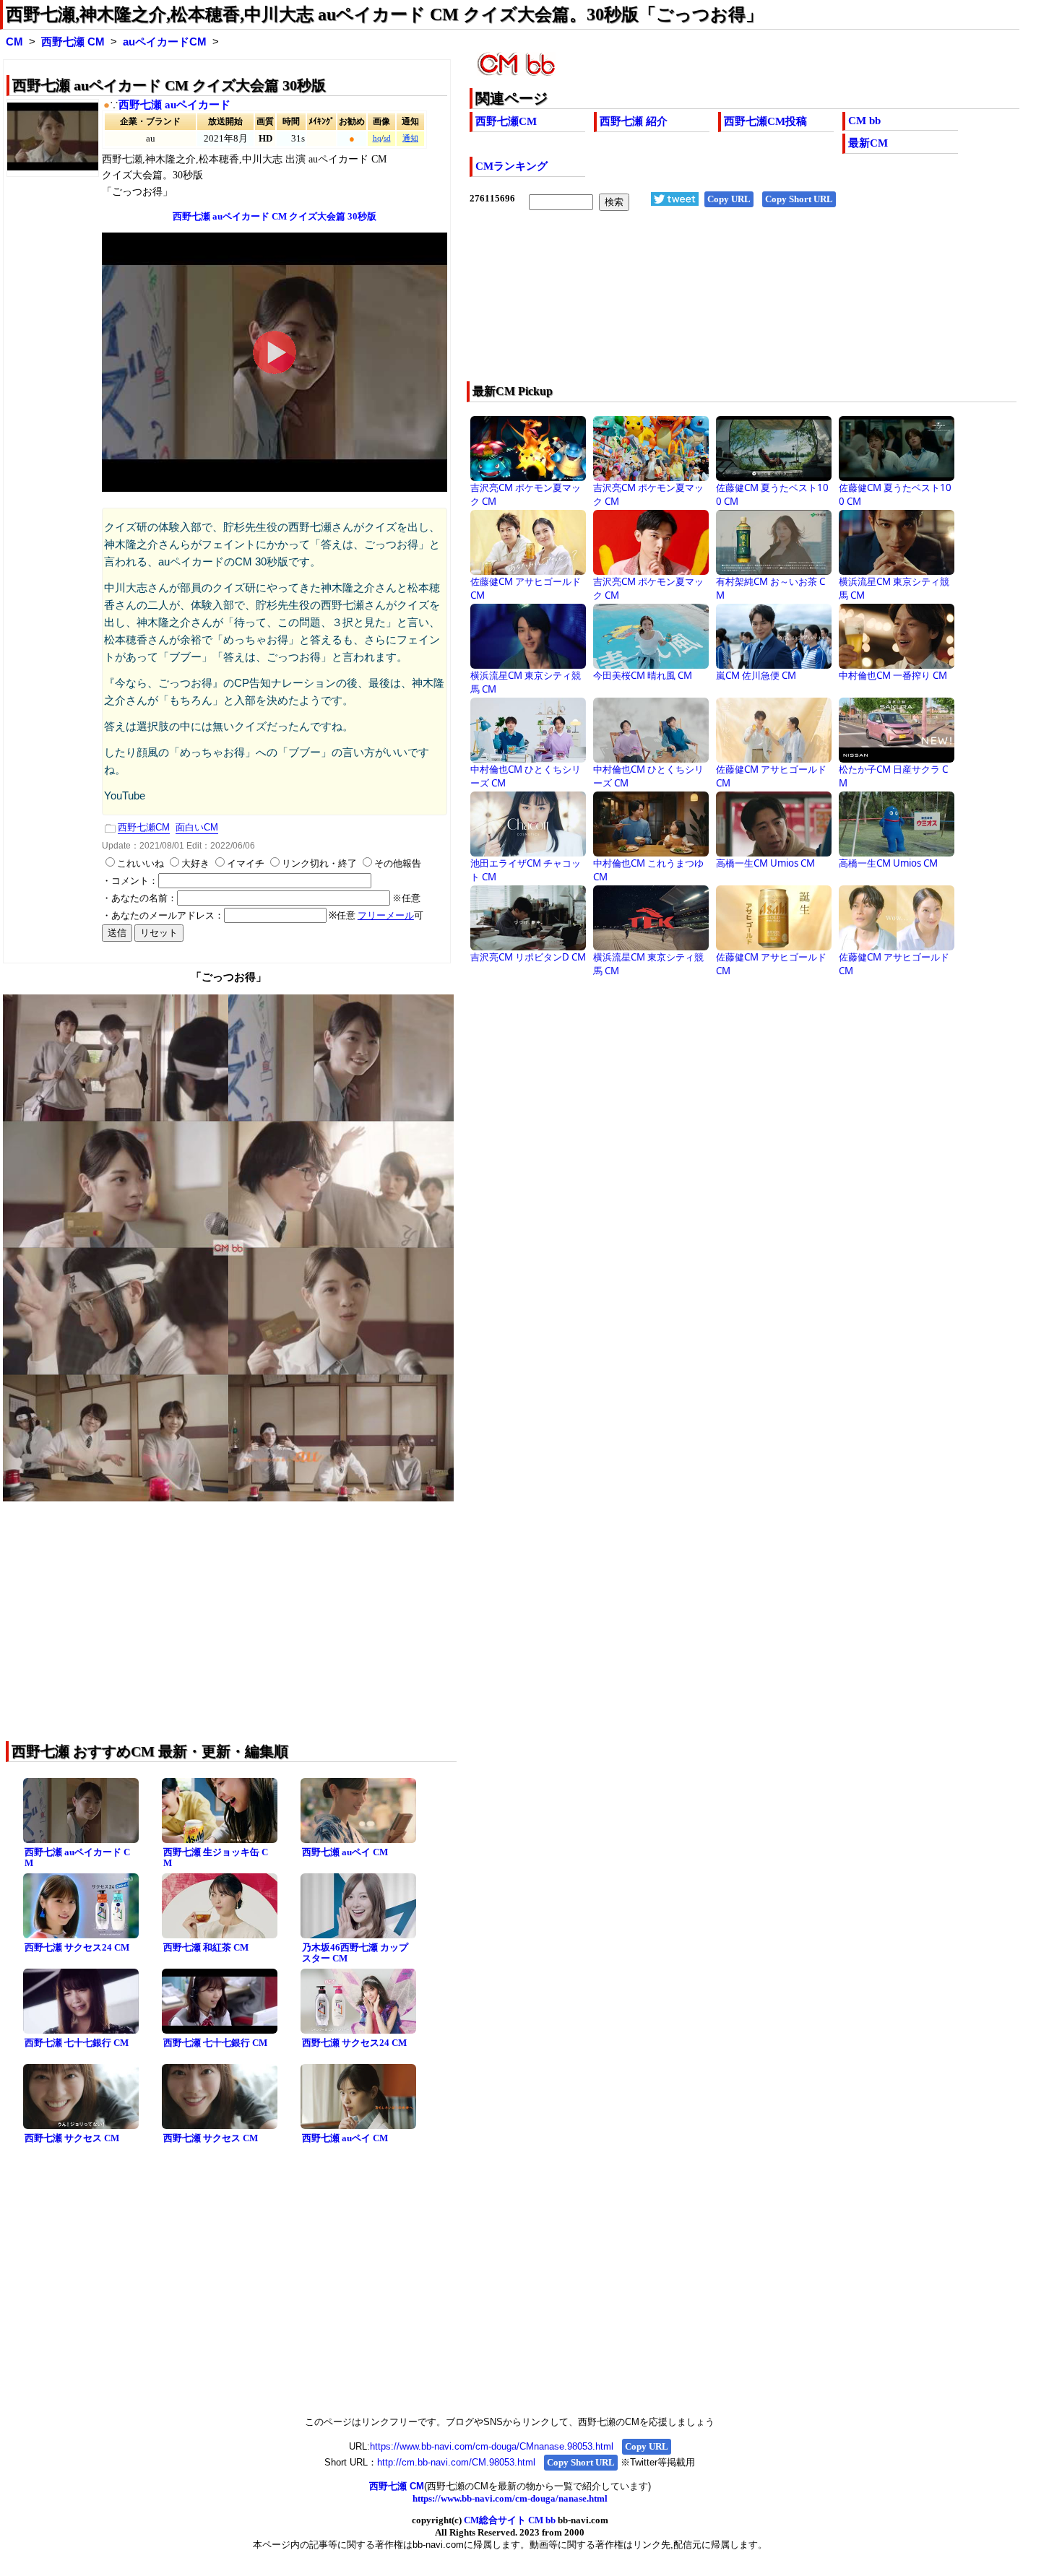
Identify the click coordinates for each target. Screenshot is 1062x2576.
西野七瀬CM (506, 121)
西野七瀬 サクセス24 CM (77, 1947)
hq (377, 138)
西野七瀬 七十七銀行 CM (77, 2043)
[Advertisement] (690, 305)
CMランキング (511, 166)
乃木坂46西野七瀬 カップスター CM (355, 1953)
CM (14, 42)
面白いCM (197, 827)
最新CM (868, 143)
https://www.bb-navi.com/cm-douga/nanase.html (510, 2498)
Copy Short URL (799, 199)
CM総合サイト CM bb (510, 2520)
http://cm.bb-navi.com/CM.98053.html (456, 2462)
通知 (410, 138)
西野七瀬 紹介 (634, 121)
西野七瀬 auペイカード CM (77, 1857)
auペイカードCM (165, 42)
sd (387, 138)
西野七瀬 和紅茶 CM (206, 1947)
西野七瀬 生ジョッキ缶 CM (216, 1857)
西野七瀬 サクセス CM (72, 2138)
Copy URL (729, 199)
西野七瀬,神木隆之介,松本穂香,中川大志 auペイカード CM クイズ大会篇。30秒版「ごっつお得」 (384, 14)
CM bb (864, 121)
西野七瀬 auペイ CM (345, 1852)
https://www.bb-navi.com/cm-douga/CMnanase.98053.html (492, 2446)
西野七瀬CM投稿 (765, 121)
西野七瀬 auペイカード (174, 105)
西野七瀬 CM (73, 42)
